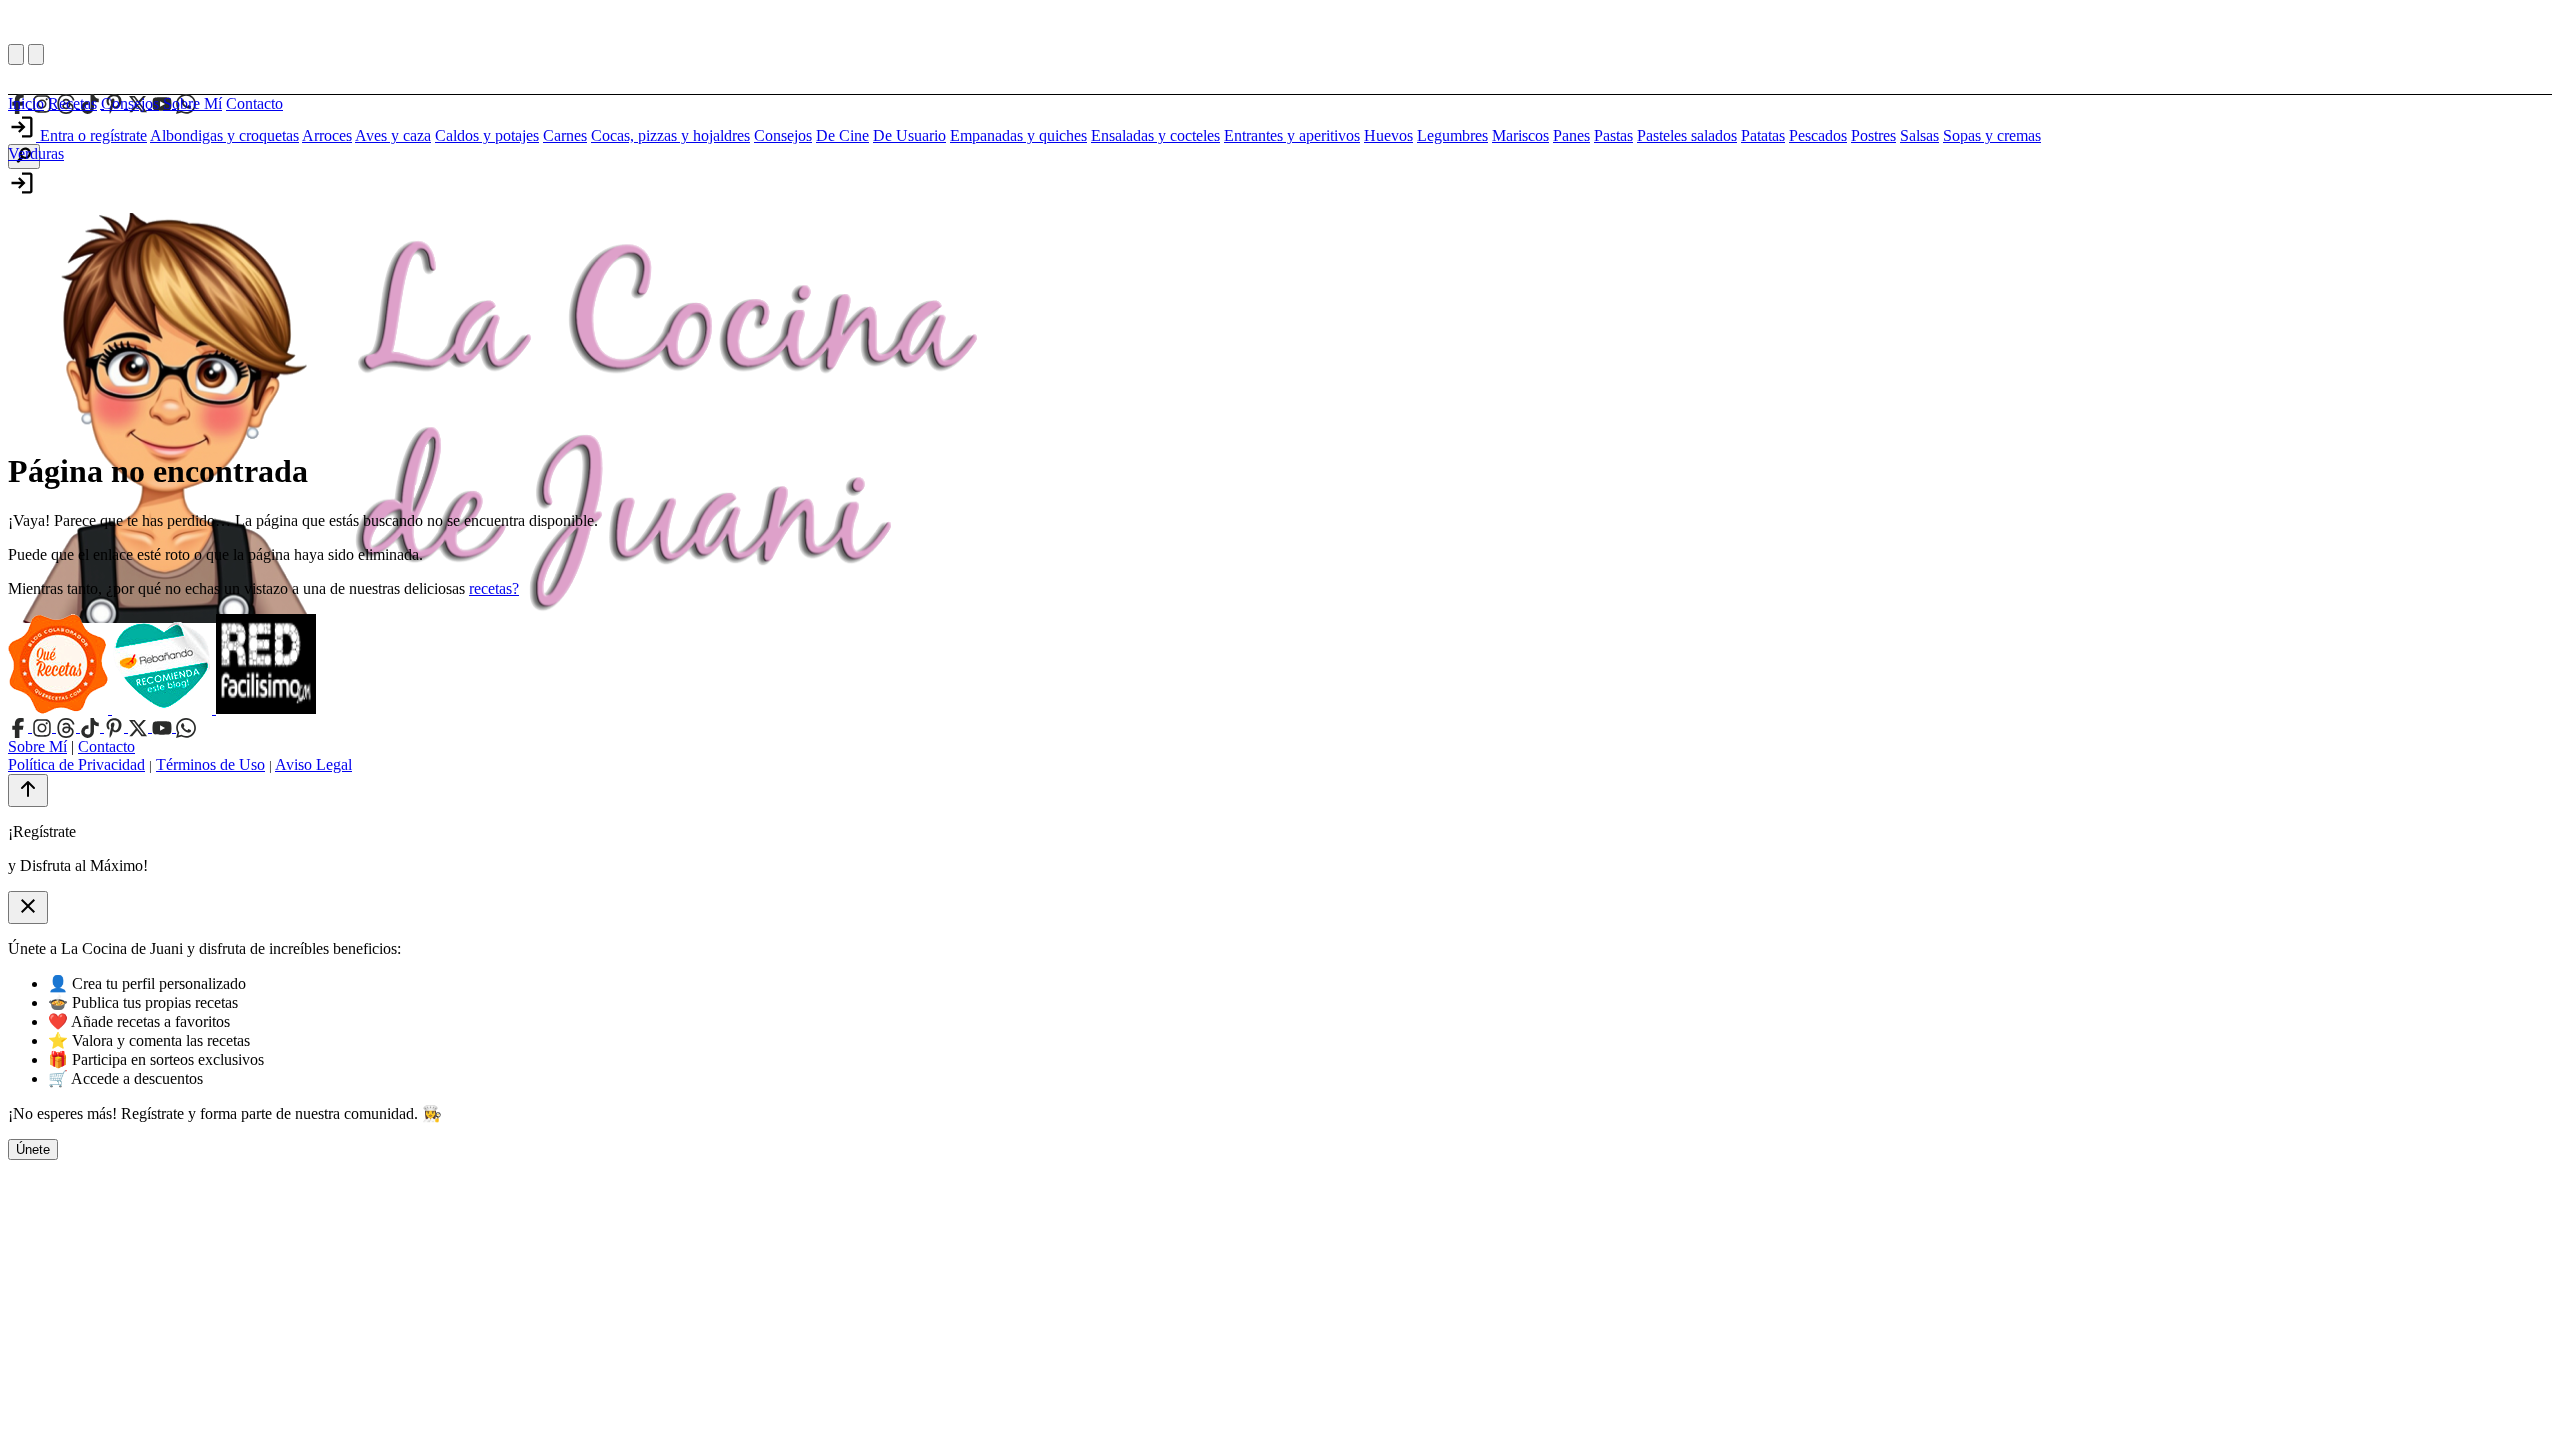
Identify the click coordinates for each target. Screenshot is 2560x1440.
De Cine (842, 135)
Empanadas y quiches (1018, 135)
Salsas (1919, 135)
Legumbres (1452, 135)
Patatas (1763, 135)
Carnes (565, 135)
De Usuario (909, 135)
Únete (33, 1149)
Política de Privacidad (76, 764)
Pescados (1818, 135)
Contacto (254, 103)
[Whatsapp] (186, 726)
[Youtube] (164, 726)
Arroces (327, 135)
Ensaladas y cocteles (1155, 135)
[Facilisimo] (266, 708)
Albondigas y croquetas (224, 135)
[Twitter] (140, 726)
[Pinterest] (116, 726)
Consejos (130, 103)
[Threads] (68, 726)
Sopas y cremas (1992, 135)
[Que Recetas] (60, 708)
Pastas (1613, 135)
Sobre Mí (192, 103)
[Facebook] (20, 726)
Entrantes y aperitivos (1292, 135)
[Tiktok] (92, 726)
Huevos (1388, 135)
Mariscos (1520, 135)
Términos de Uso (210, 764)
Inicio (26, 103)
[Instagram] (44, 726)
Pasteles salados (1687, 135)
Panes (1571, 135)
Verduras (36, 153)
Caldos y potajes (487, 135)
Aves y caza (393, 135)
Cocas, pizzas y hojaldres (670, 135)
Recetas (72, 103)
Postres (1873, 135)
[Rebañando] (164, 708)
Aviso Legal (313, 764)
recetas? (494, 588)
